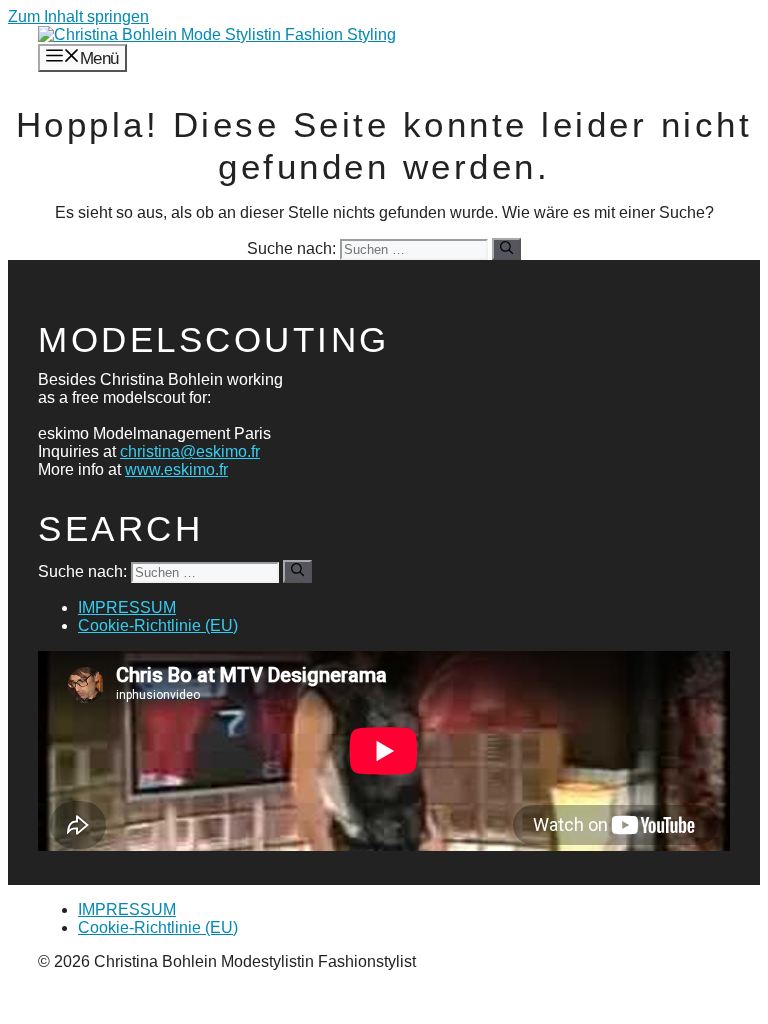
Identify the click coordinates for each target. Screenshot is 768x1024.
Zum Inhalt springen (78, 16)
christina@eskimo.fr (190, 451)
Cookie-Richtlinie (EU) (158, 625)
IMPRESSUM (127, 607)
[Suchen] (506, 249)
